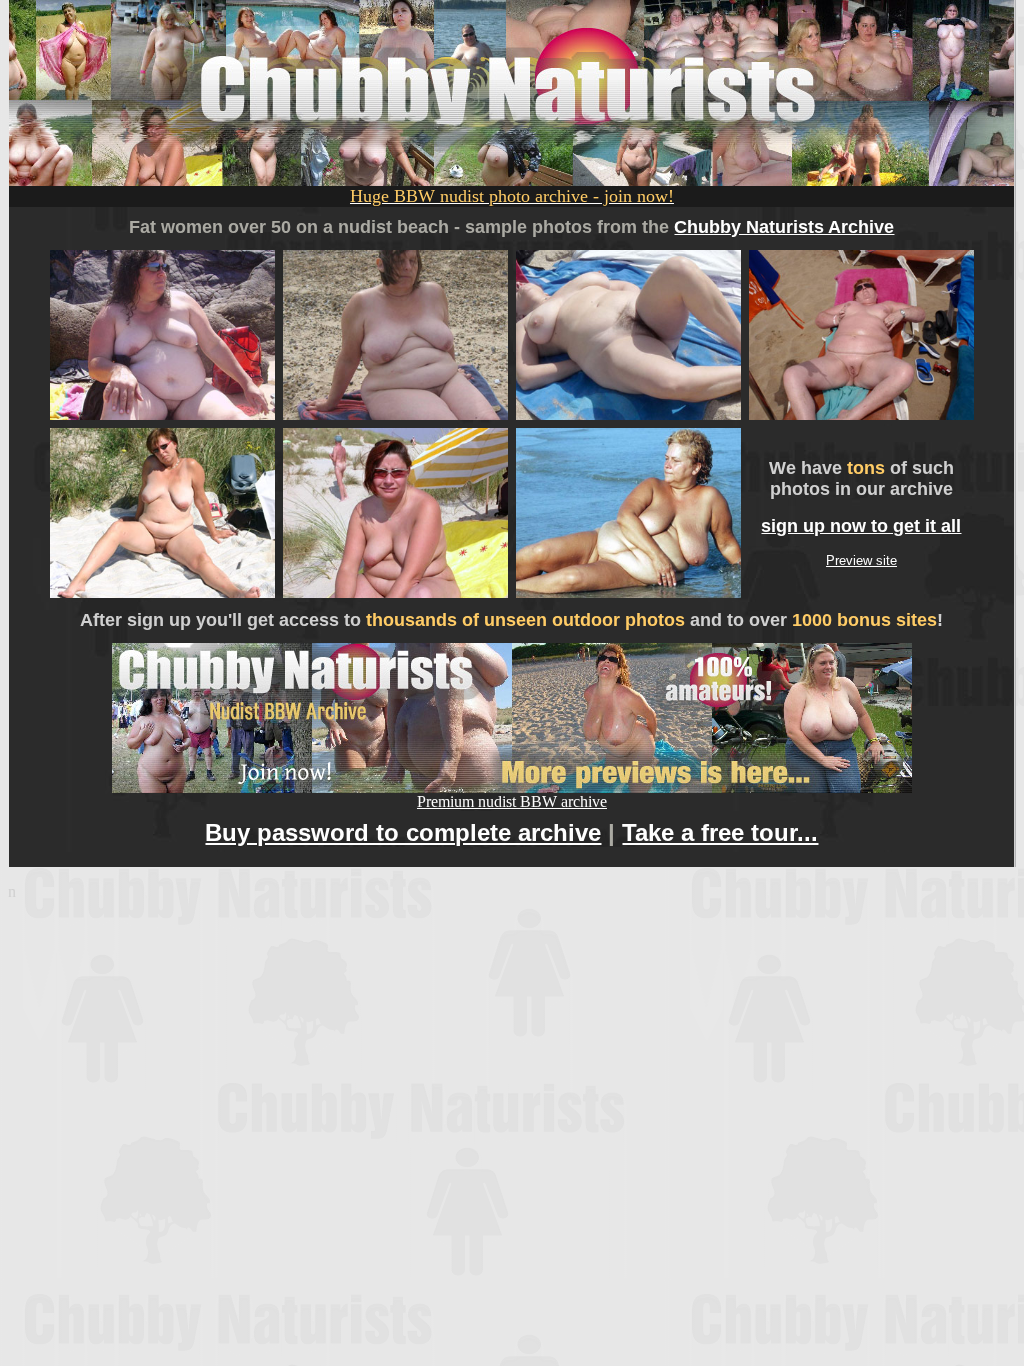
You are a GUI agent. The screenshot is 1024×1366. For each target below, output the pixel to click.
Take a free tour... (720, 832)
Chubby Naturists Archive (784, 227)
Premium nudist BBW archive (512, 801)
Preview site (861, 560)
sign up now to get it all (861, 526)
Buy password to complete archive (403, 832)
